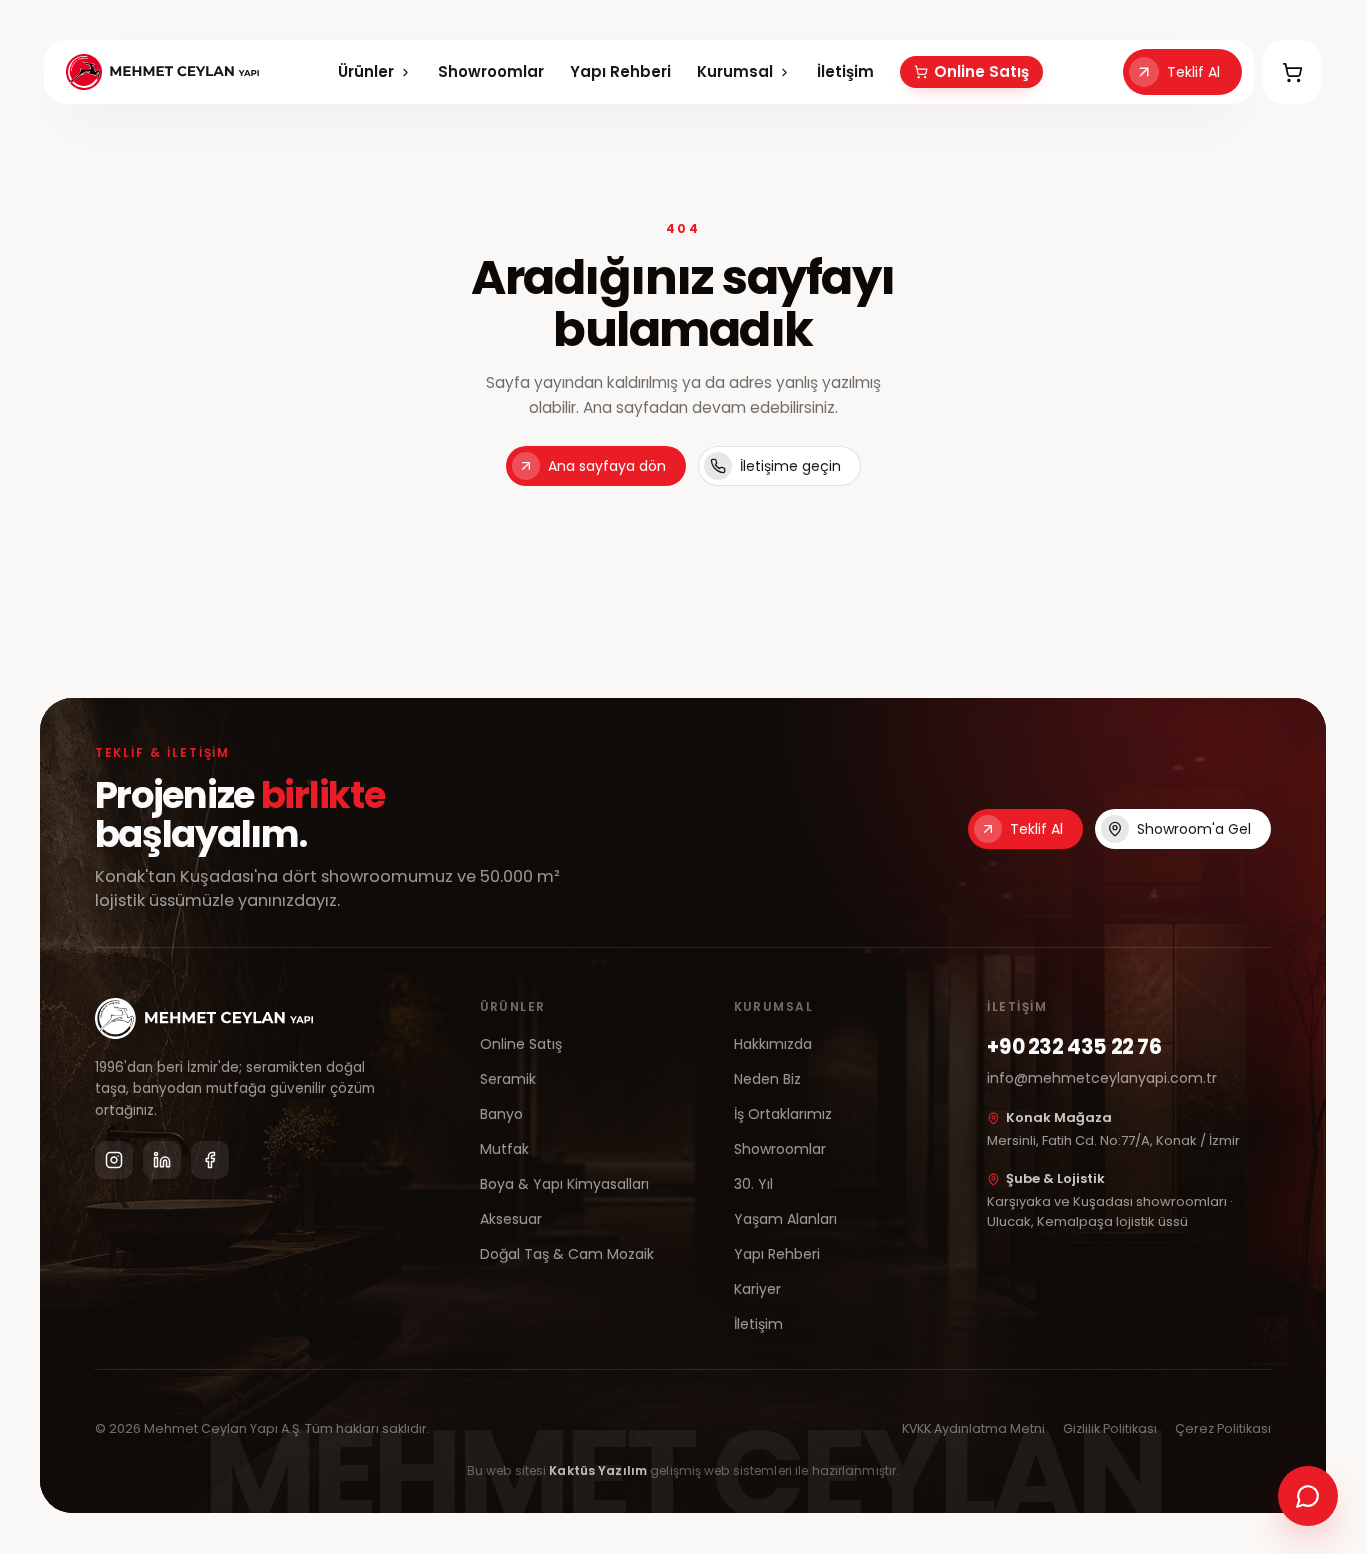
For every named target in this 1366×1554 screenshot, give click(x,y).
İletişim (845, 71)
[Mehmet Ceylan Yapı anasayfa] (162, 72)
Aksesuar (511, 1219)
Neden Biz (767, 1079)
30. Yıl (753, 1184)
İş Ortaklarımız (783, 1114)
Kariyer (757, 1289)
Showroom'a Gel (1194, 829)
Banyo (501, 1114)
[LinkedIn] (162, 1160)
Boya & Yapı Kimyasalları (564, 1184)
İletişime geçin (790, 466)
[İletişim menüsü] (1308, 1496)
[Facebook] (210, 1160)
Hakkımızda (773, 1044)
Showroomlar (491, 71)
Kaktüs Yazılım (598, 1470)
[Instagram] (114, 1160)
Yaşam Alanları (785, 1219)
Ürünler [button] (366, 71)
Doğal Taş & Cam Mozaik (567, 1254)
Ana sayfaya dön (607, 466)
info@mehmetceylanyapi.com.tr (1102, 1078)
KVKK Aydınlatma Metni (973, 1428)
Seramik (508, 1079)
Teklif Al (1193, 72)
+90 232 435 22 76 (1074, 1046)
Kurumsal (735, 72)
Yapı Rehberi (620, 71)
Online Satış (981, 71)
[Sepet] (1292, 72)
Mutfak (504, 1149)
